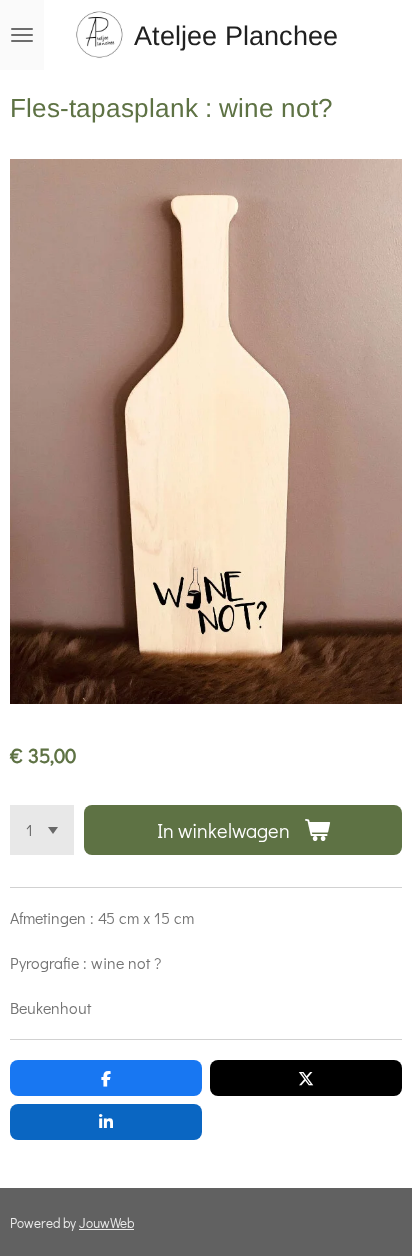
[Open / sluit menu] (22, 35)
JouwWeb (106, 1223)
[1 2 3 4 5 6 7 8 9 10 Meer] (42, 830)
